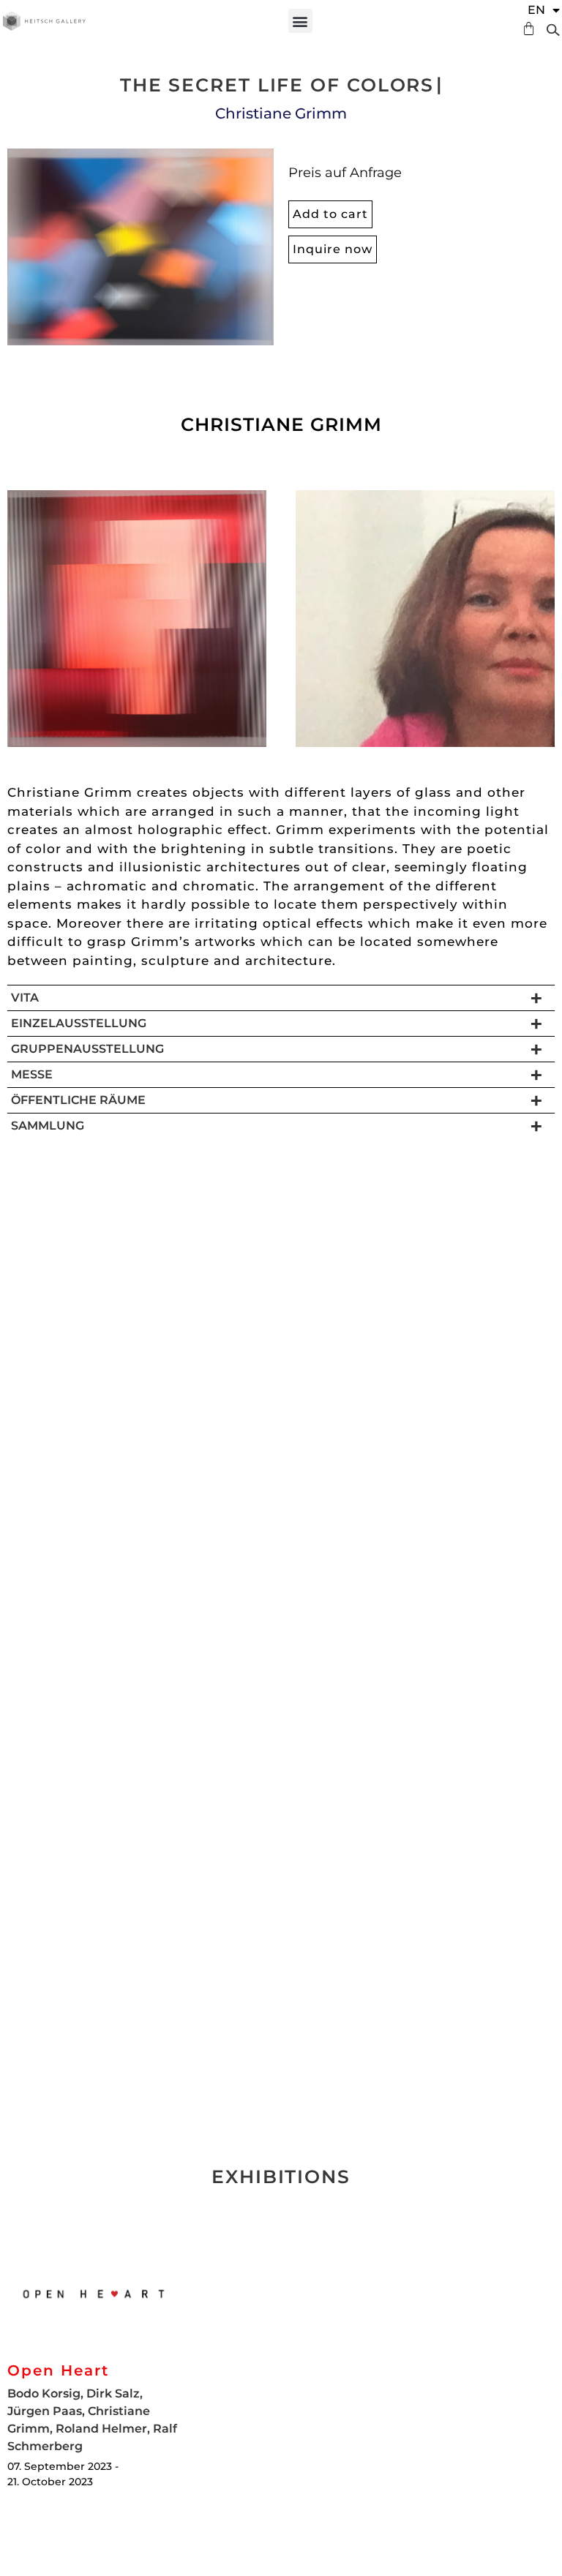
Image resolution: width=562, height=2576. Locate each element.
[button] (300, 21)
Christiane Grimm (281, 113)
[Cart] (525, 29)
